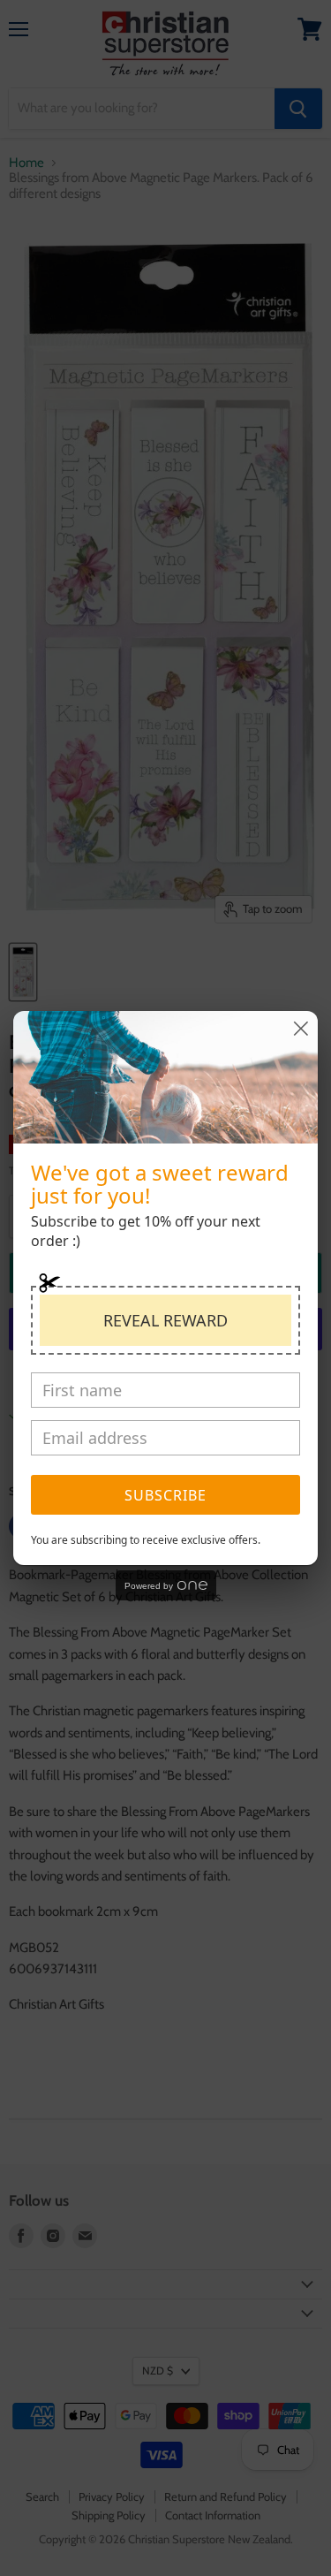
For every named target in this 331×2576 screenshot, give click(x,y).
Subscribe (165, 1495)
